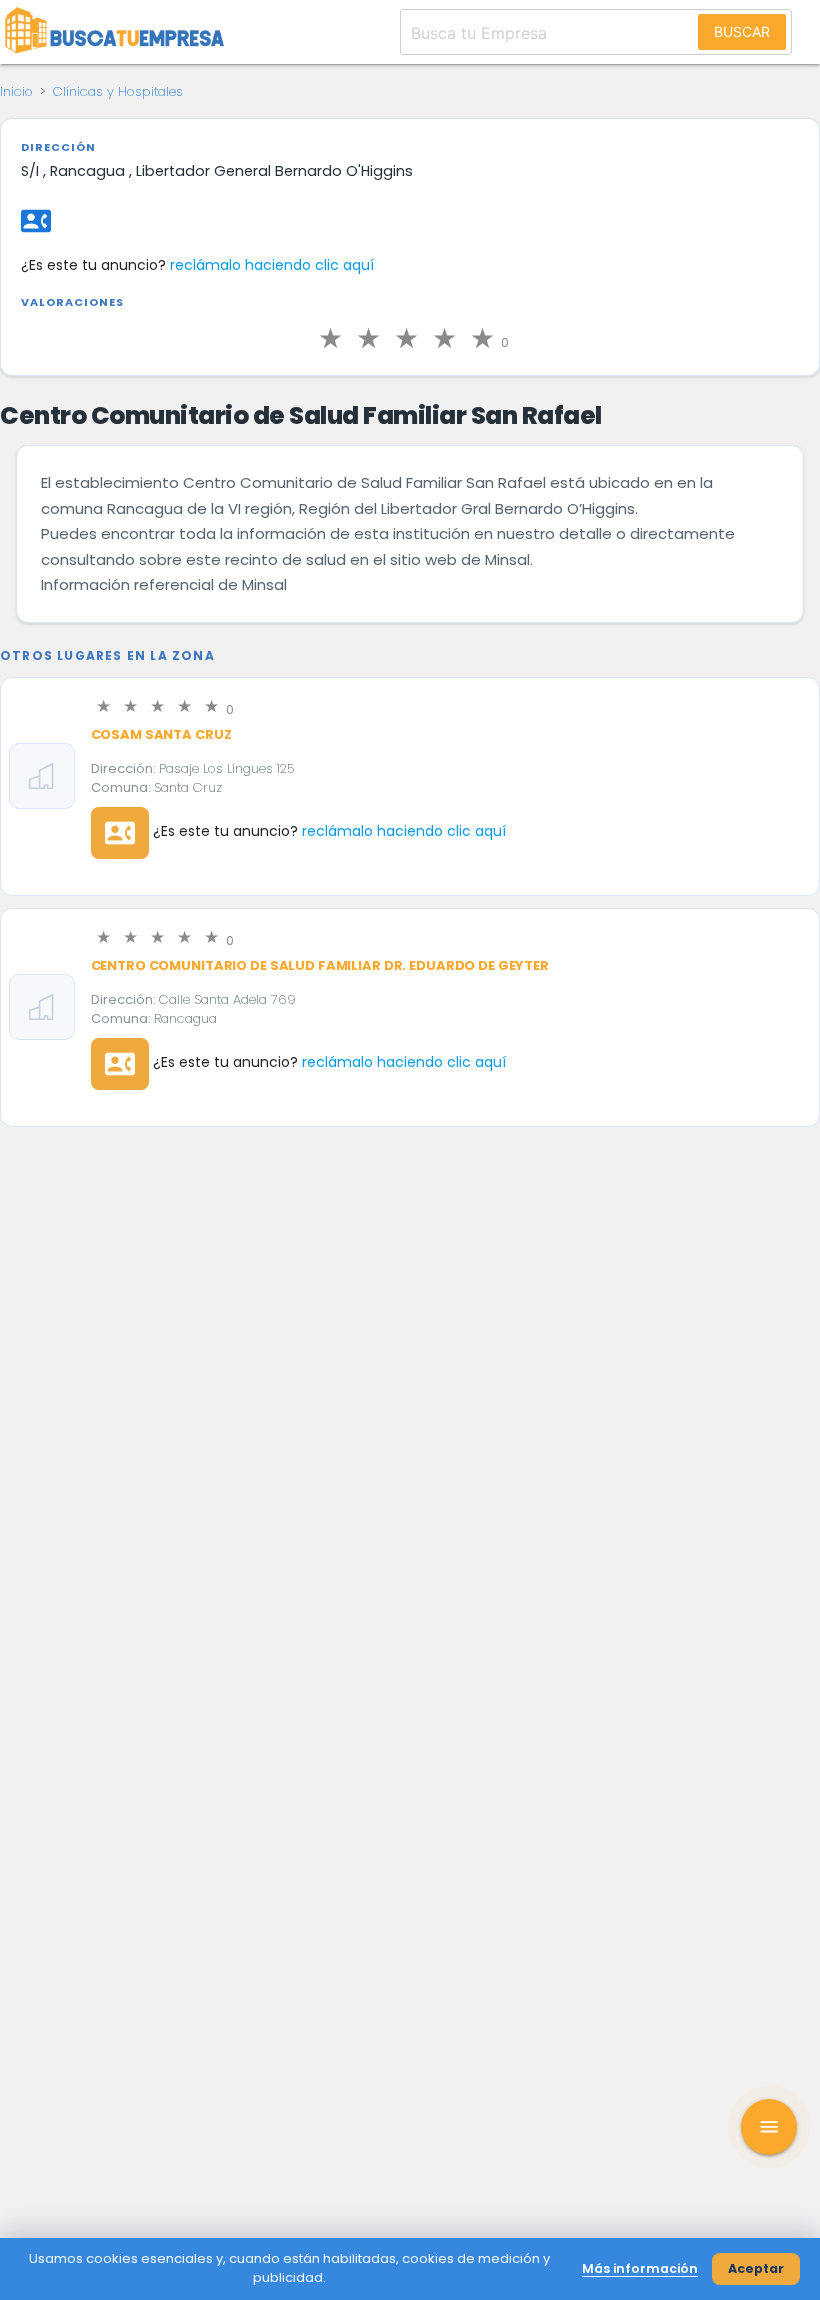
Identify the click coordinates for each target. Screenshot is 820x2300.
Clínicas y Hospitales (118, 91)
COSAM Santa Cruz (161, 734)
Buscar (742, 31)
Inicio (16, 91)
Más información (640, 2268)
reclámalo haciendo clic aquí (272, 265)
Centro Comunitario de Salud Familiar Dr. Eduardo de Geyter (320, 965)
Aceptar (756, 2268)
